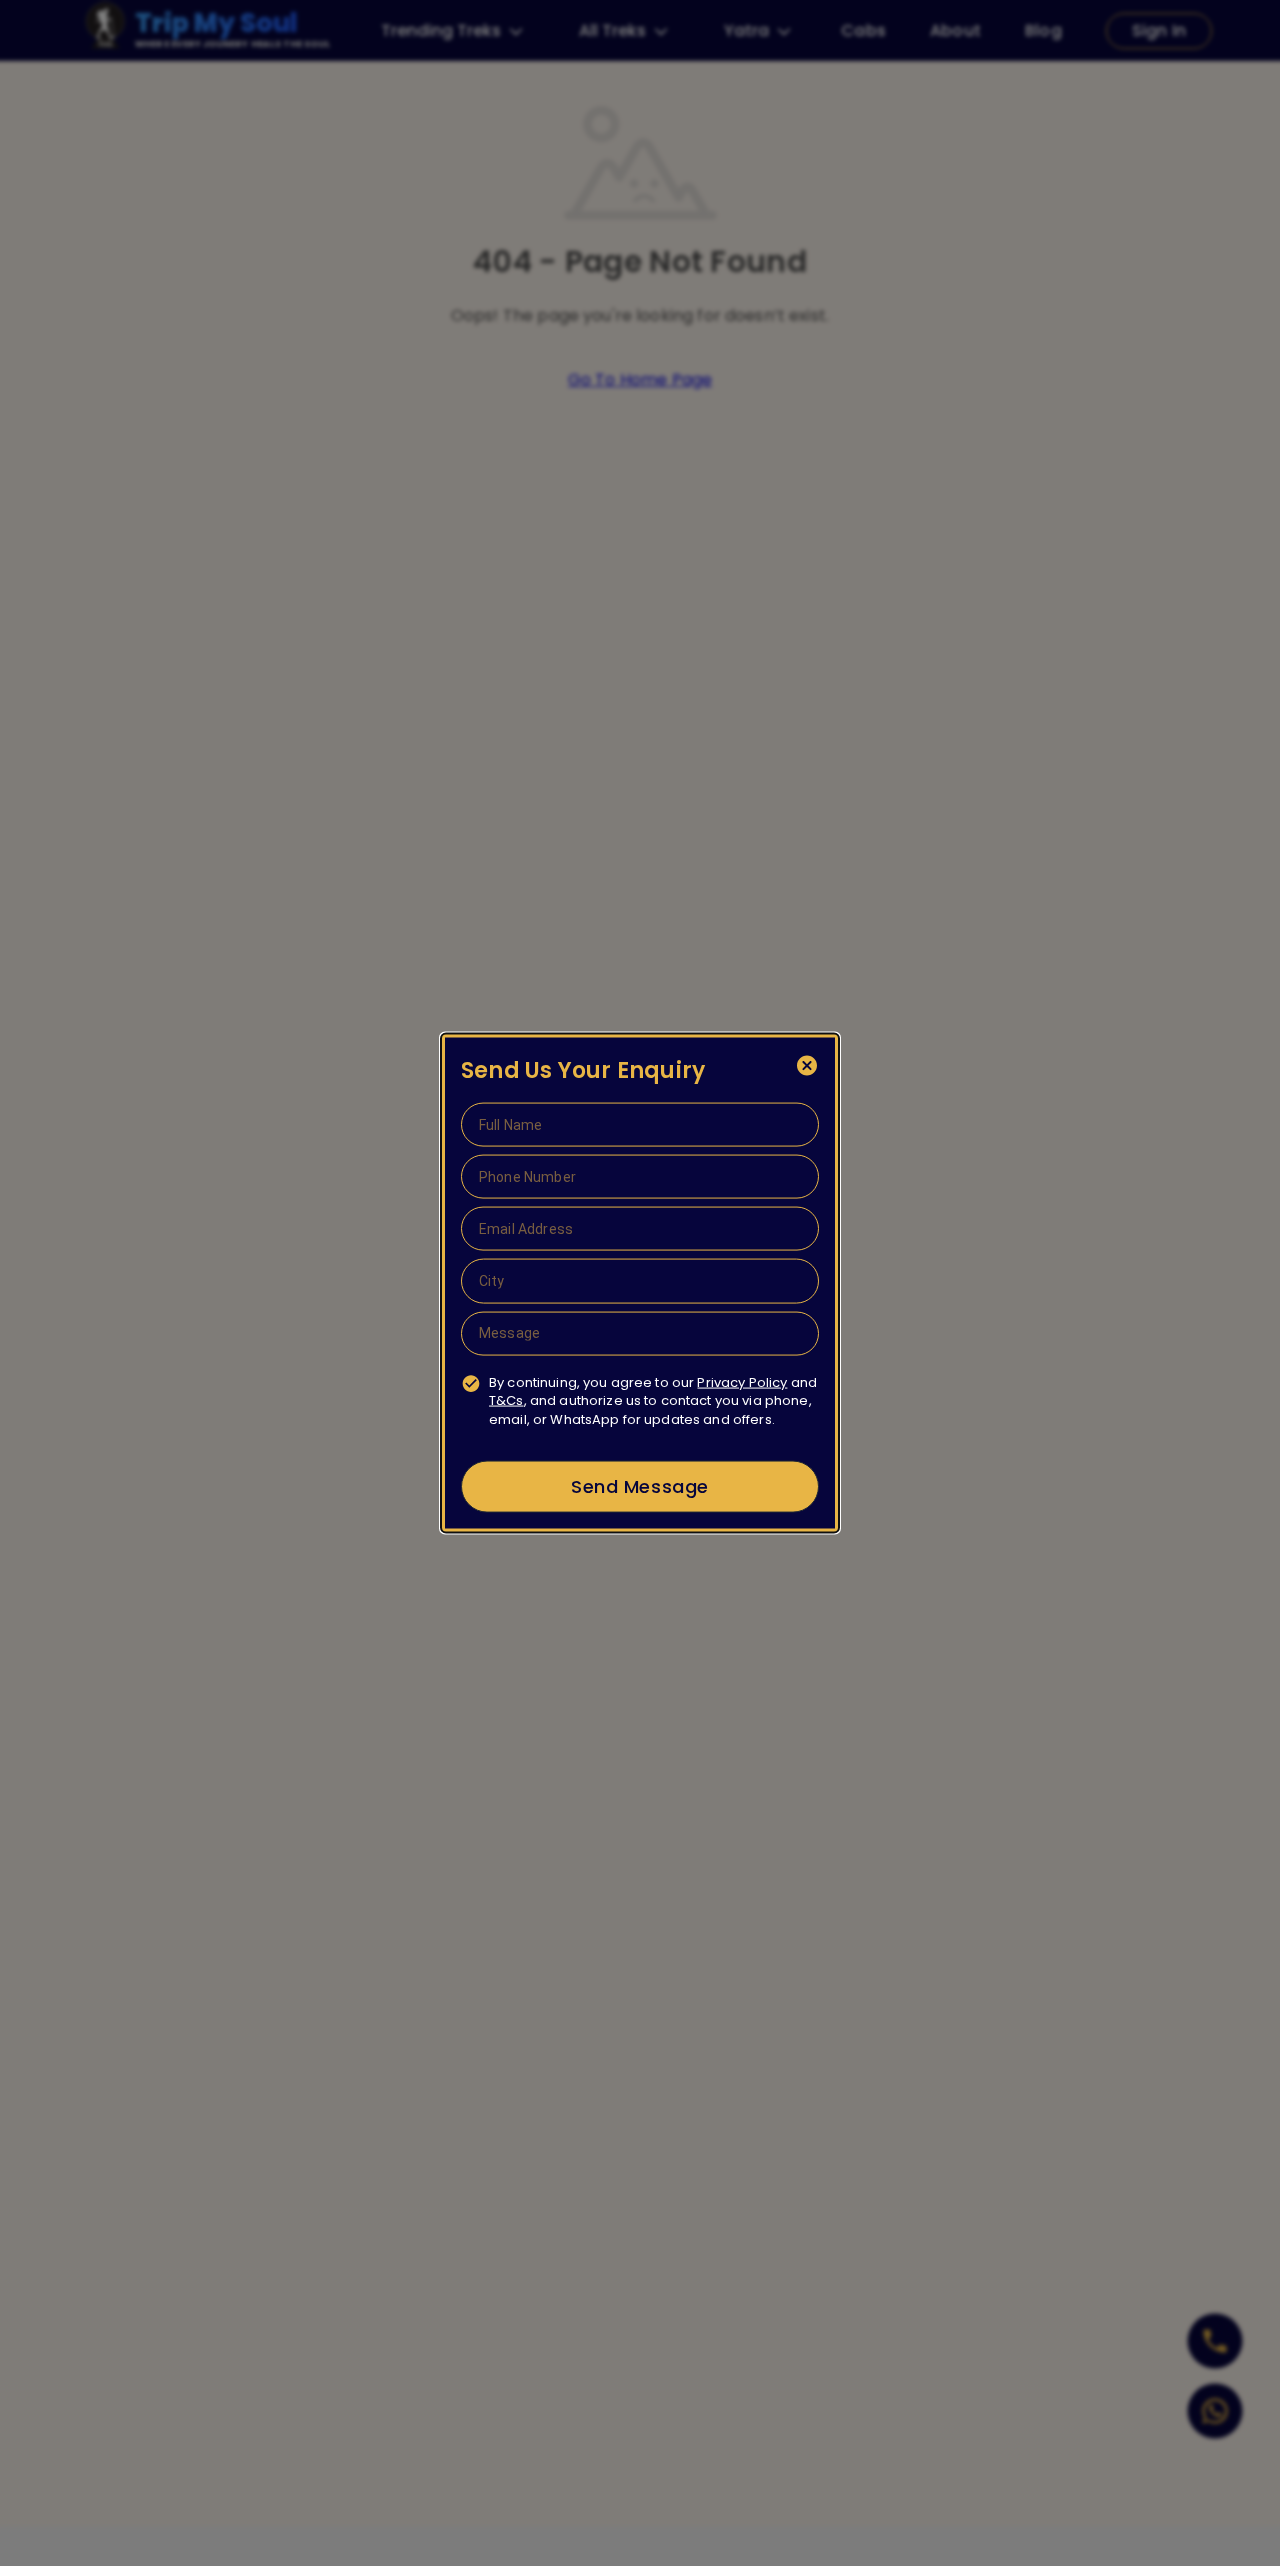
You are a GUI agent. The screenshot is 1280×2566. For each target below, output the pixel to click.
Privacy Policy (742, 1381)
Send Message (639, 1486)
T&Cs (506, 1400)
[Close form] (807, 1066)
